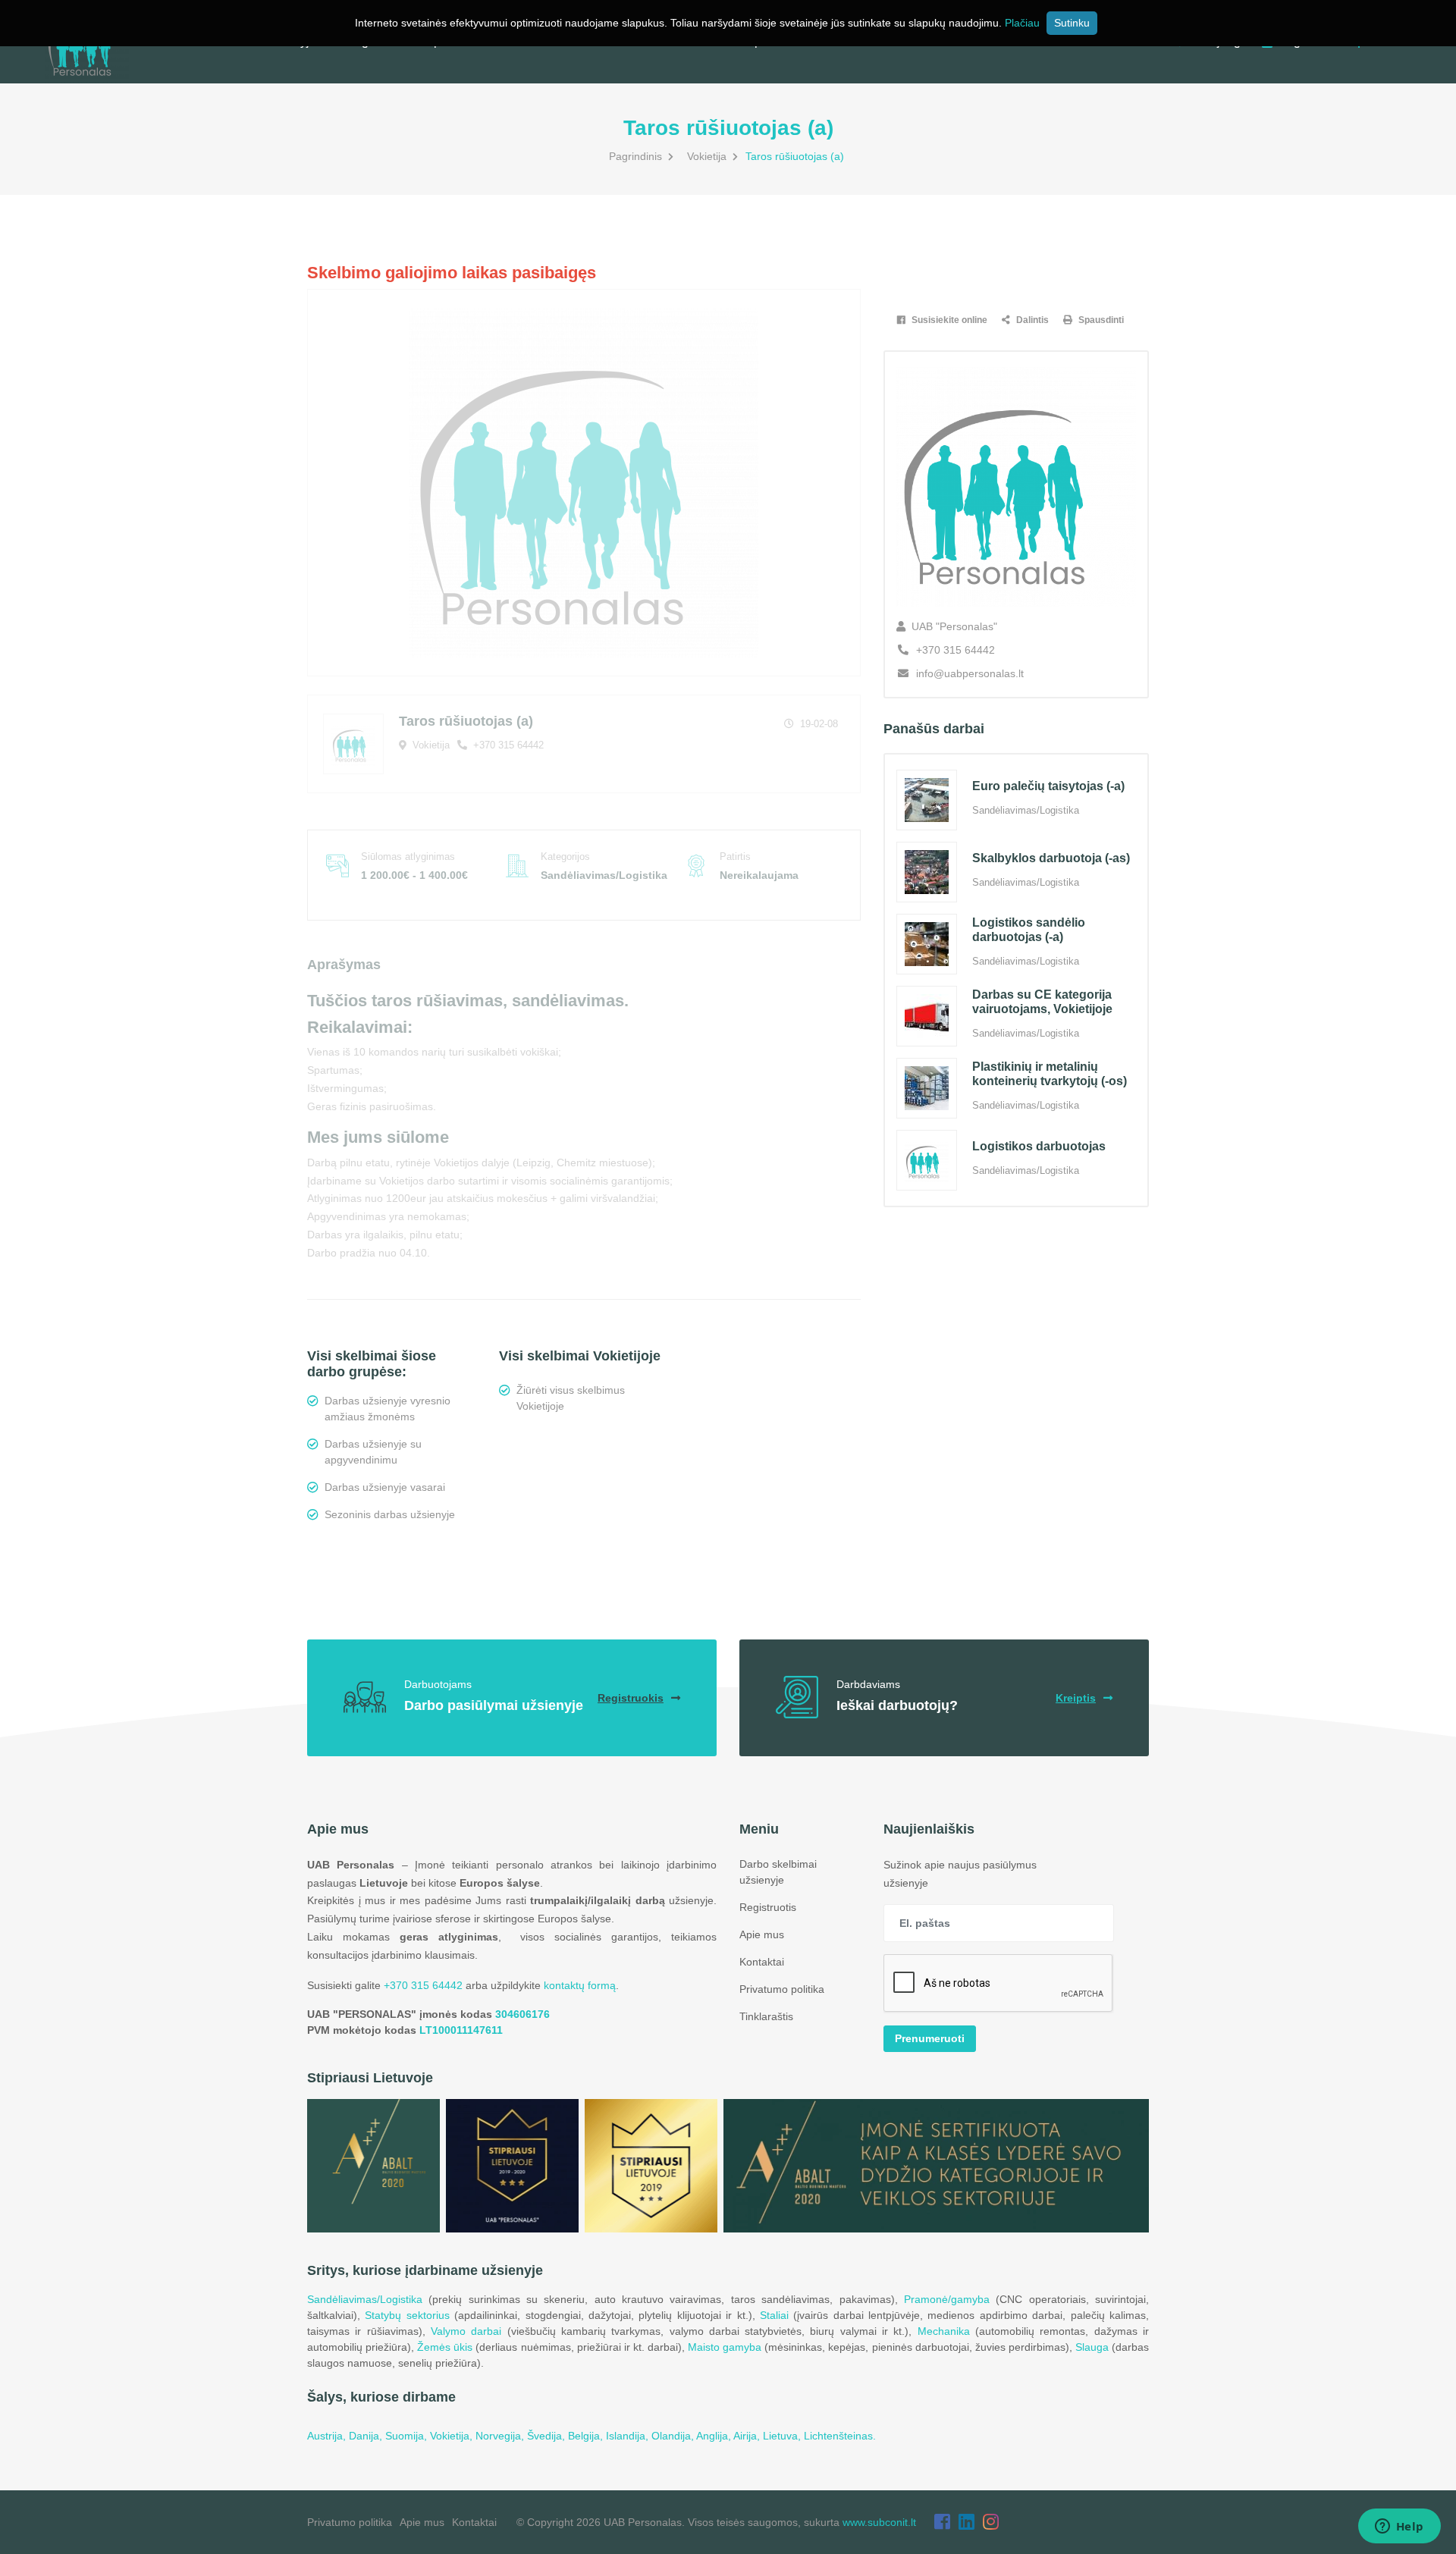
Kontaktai (762, 1962)
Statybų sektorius (407, 2315)
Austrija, (328, 2436)
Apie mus (762, 1934)
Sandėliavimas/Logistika (365, 2299)
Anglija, (715, 2436)
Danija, (367, 2436)
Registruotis (768, 1907)
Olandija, (674, 2436)
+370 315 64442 (507, 745)
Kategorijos (565, 857)
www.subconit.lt (879, 2522)
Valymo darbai (466, 2331)
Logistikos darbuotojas (1039, 1146)
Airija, (748, 2436)
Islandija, (629, 2436)
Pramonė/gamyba (947, 2299)
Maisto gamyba (725, 2347)
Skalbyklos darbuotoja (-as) (1051, 858)
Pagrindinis (635, 156)
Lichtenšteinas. (840, 2436)
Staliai (774, 2315)
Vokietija (707, 156)
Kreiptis (1076, 1698)
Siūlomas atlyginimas (408, 857)
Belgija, (587, 2436)
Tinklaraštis (766, 2016)
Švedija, (548, 2436)
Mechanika (944, 2331)
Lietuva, (783, 2436)
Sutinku (1072, 23)
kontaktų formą (580, 1985)
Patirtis (735, 857)
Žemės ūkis (445, 2347)
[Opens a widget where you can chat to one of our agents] (1399, 2527)
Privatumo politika (782, 1989)
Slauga (1092, 2347)
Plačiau (1022, 23)
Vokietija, (453, 2436)
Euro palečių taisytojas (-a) (1048, 786)
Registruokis (631, 1698)
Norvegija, (501, 2436)
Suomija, (408, 2436)
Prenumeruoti (930, 2038)
